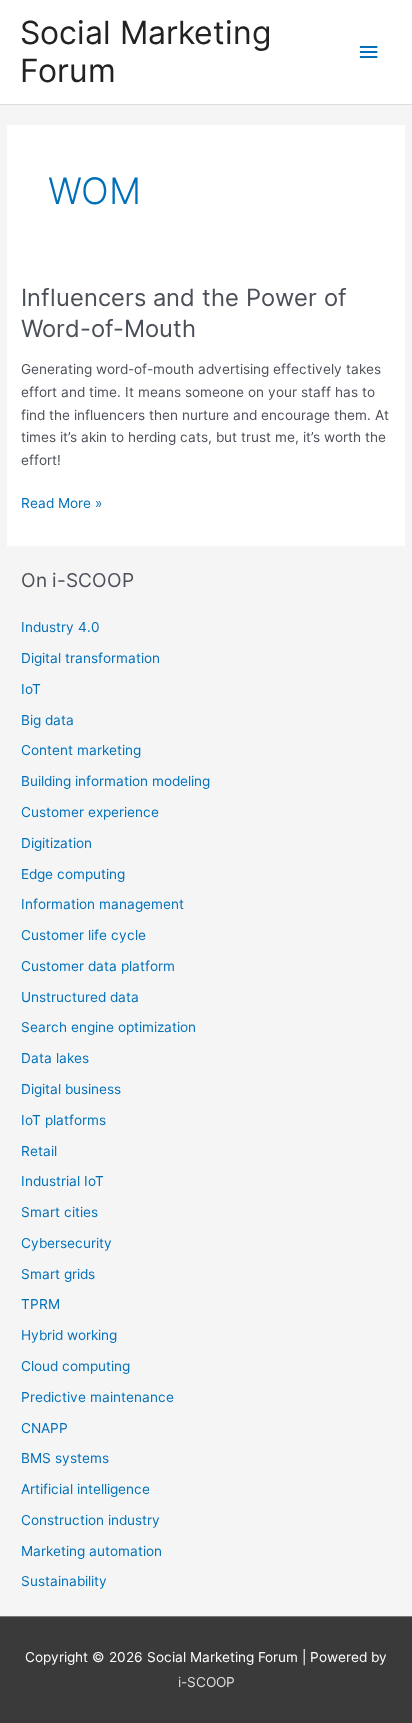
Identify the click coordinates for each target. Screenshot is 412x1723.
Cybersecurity (66, 1243)
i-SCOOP (206, 1682)
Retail (39, 1151)
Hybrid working (69, 1335)
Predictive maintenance (97, 1397)
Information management (102, 904)
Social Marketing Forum (145, 51)
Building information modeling (115, 781)
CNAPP (44, 1428)
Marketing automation (91, 1551)
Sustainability (64, 1581)
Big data (47, 720)
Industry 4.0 (60, 627)
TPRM (40, 1304)
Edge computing (73, 874)
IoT (31, 689)
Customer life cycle (83, 935)
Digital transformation (90, 658)
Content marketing (81, 750)
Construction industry (90, 1520)
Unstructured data (80, 997)
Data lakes (55, 1058)
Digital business (71, 1089)
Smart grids (58, 1274)
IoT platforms (63, 1120)
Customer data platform (98, 966)
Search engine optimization (108, 1027)
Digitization (56, 843)
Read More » (61, 504)
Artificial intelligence (85, 1489)
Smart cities (59, 1212)
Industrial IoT (62, 1181)
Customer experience (90, 812)
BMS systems (65, 1458)
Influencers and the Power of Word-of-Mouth (184, 313)
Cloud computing (75, 1366)
